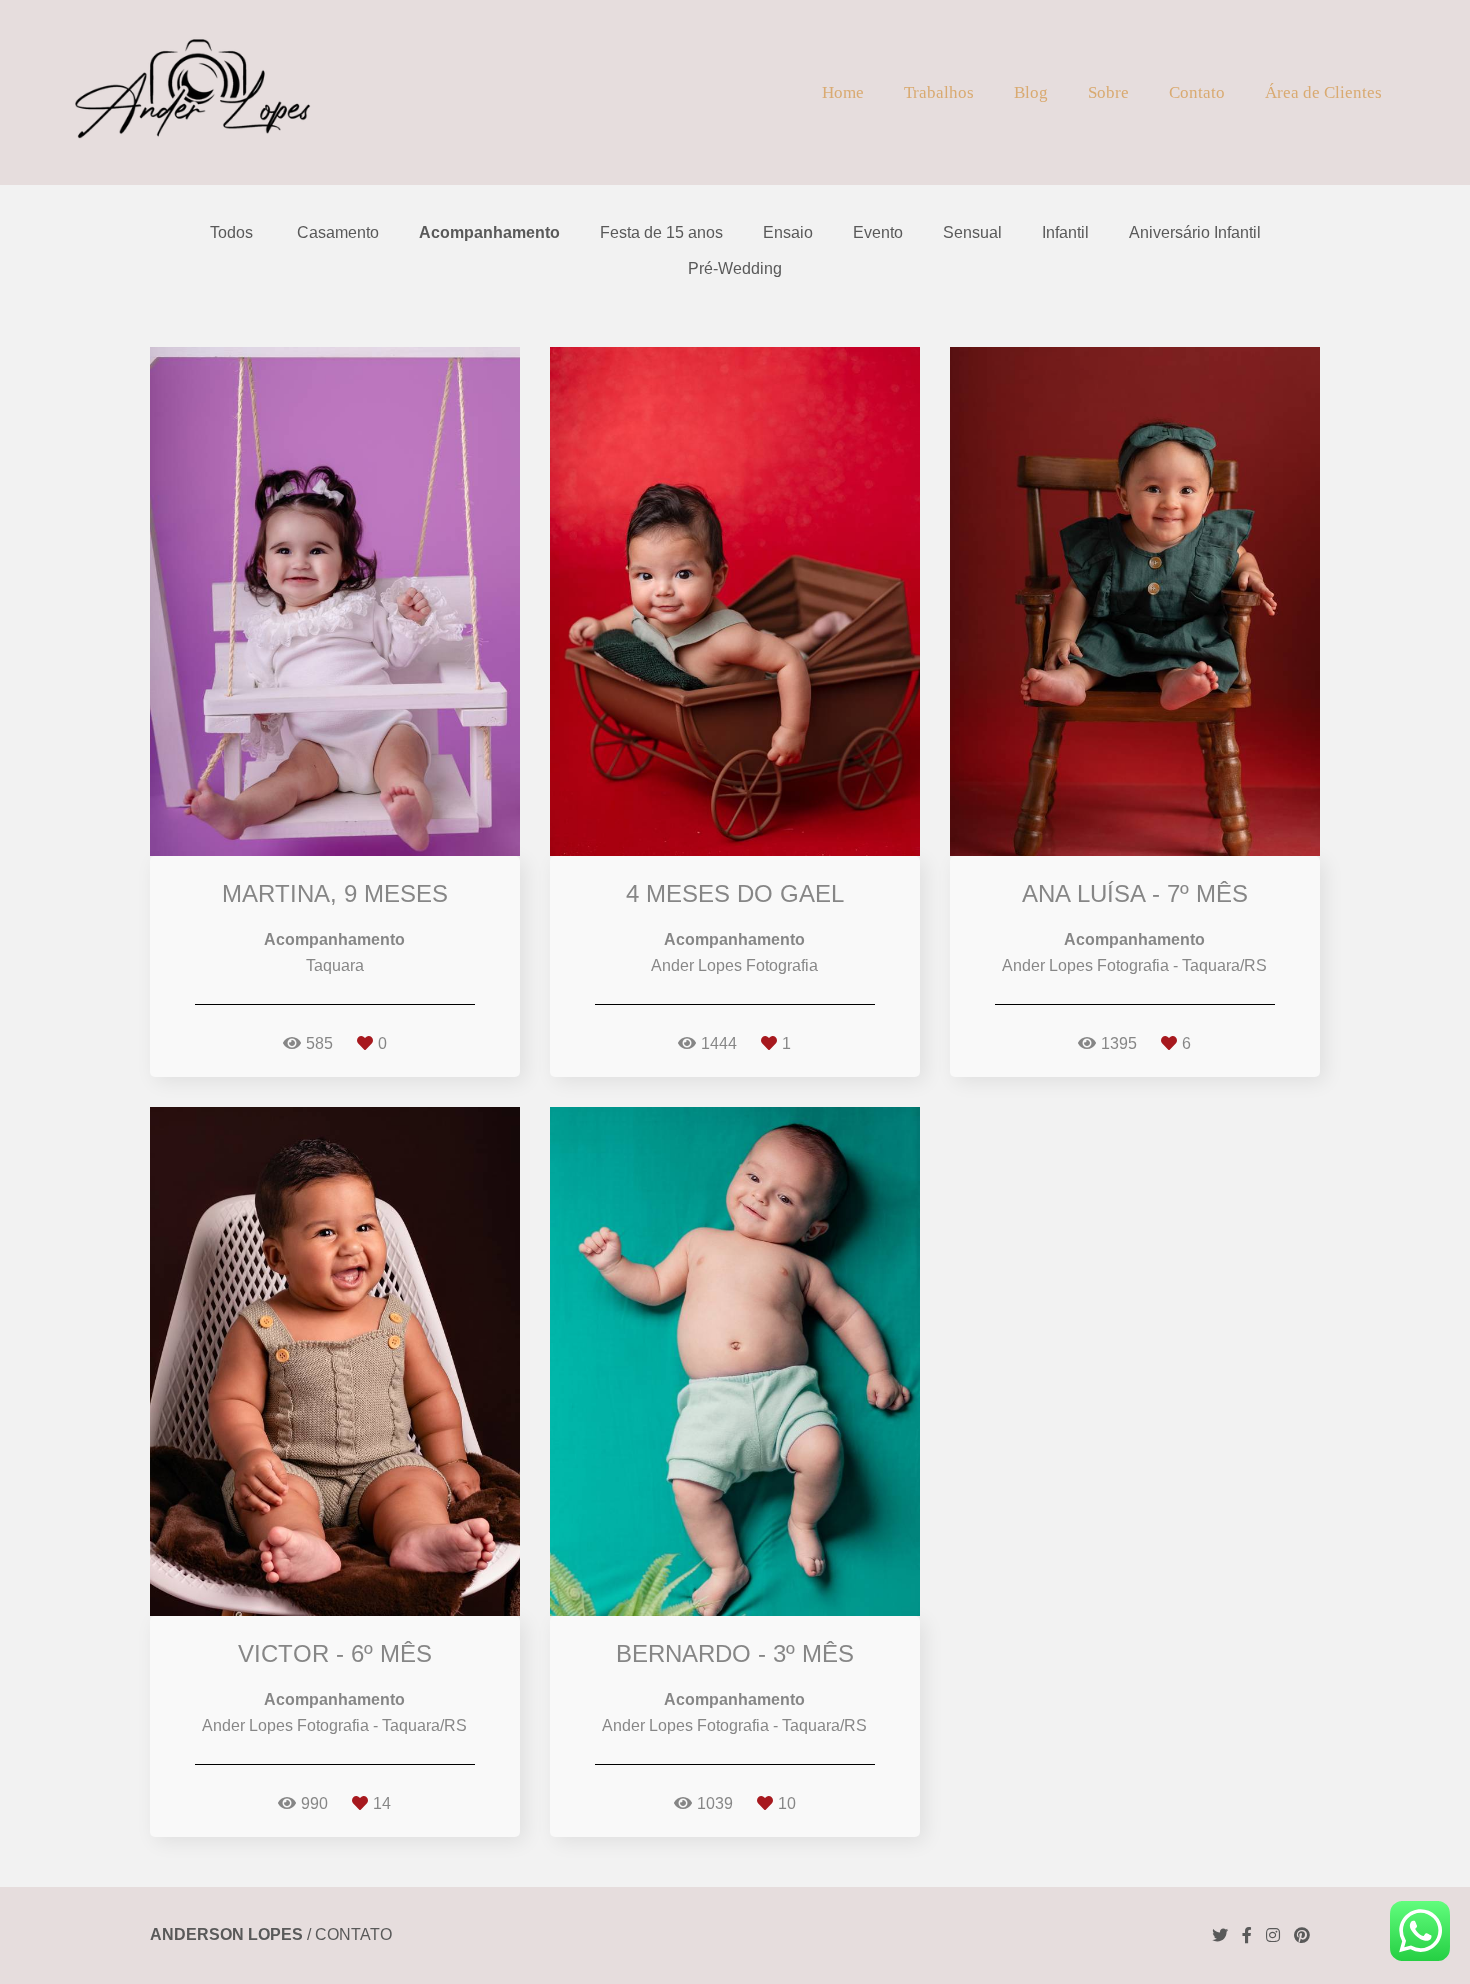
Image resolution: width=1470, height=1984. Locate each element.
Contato (1197, 92)
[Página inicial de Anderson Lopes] (191, 92)
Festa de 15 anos (661, 233)
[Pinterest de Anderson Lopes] (1302, 1935)
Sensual (972, 233)
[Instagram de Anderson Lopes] (1273, 1935)
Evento (878, 233)
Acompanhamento (489, 233)
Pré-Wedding (735, 269)
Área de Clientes (1323, 92)
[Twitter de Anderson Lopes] (1220, 1935)
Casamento (338, 233)
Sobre (1108, 92)
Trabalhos (939, 92)
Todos (231, 233)
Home (843, 92)
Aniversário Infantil (1195, 233)
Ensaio (788, 233)
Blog (1031, 92)
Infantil (1065, 233)
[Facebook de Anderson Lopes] (1247, 1935)
